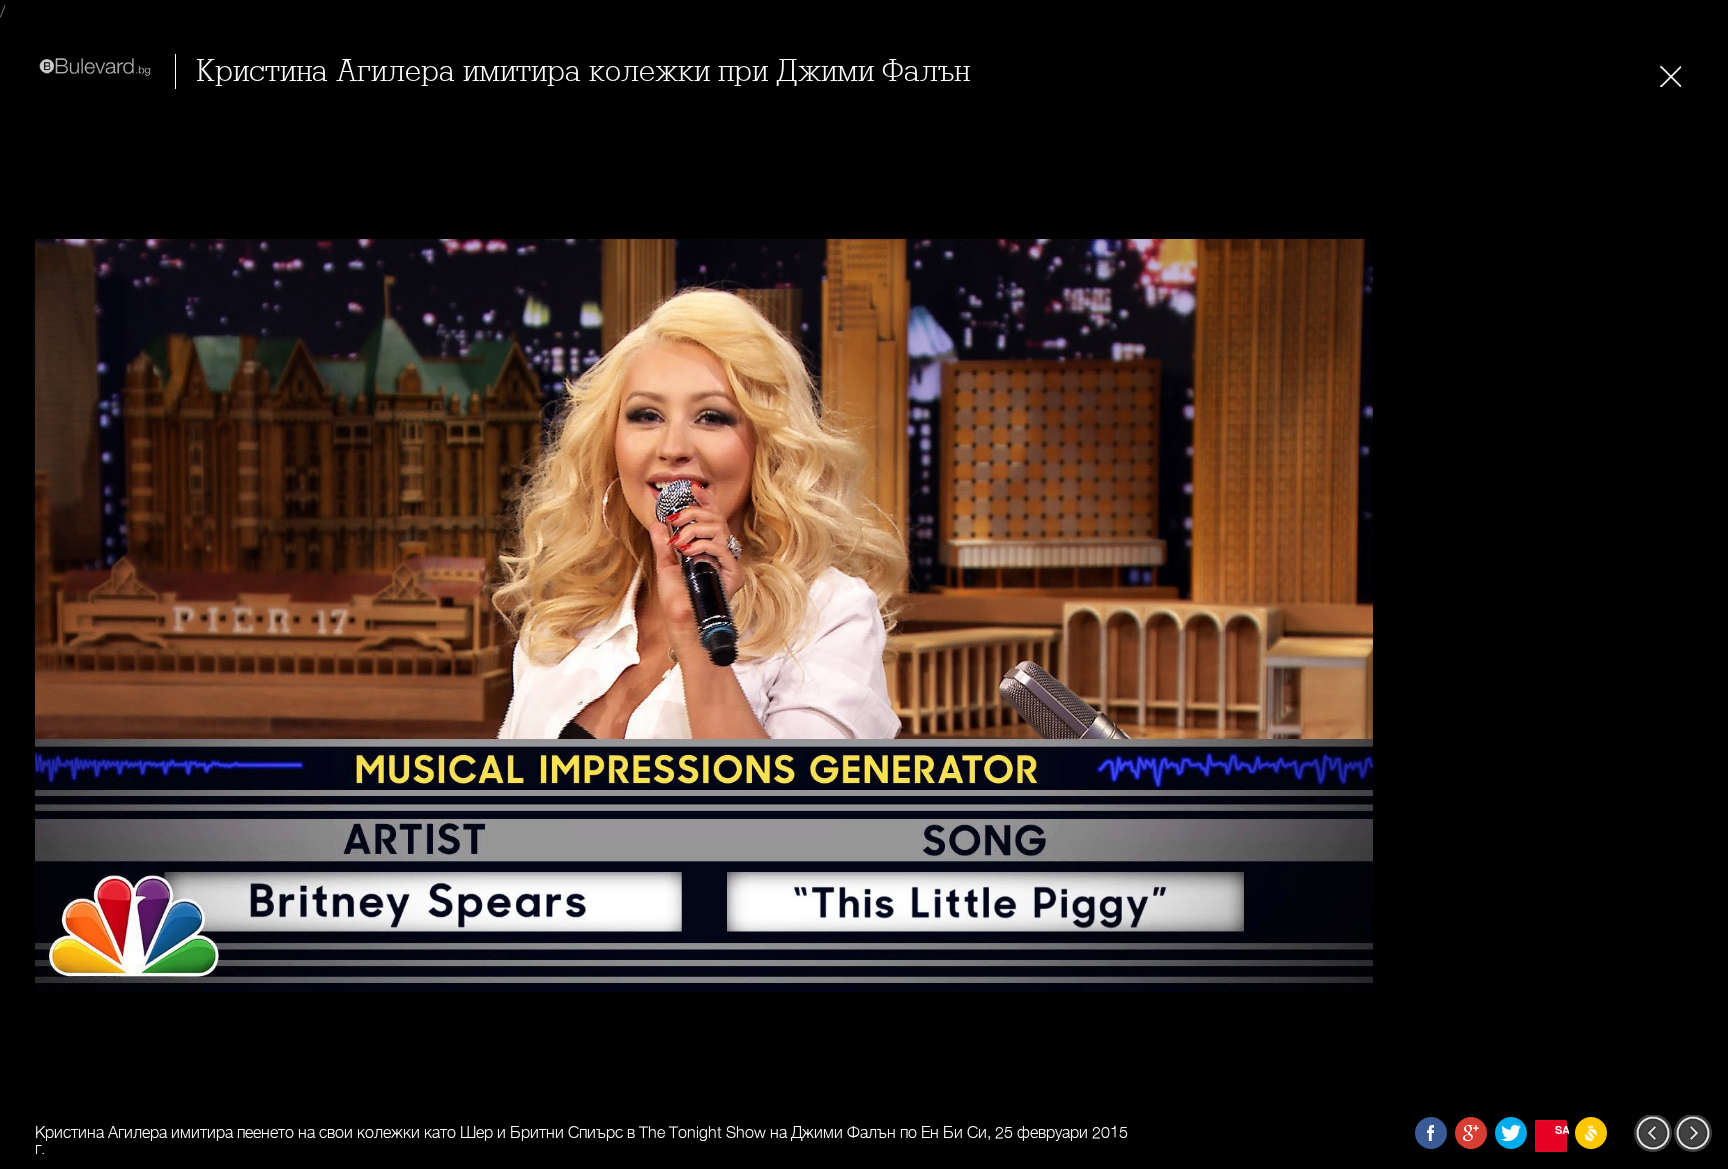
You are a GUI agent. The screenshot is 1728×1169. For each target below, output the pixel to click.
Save (1561, 1129)
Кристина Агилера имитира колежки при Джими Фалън (583, 71)
